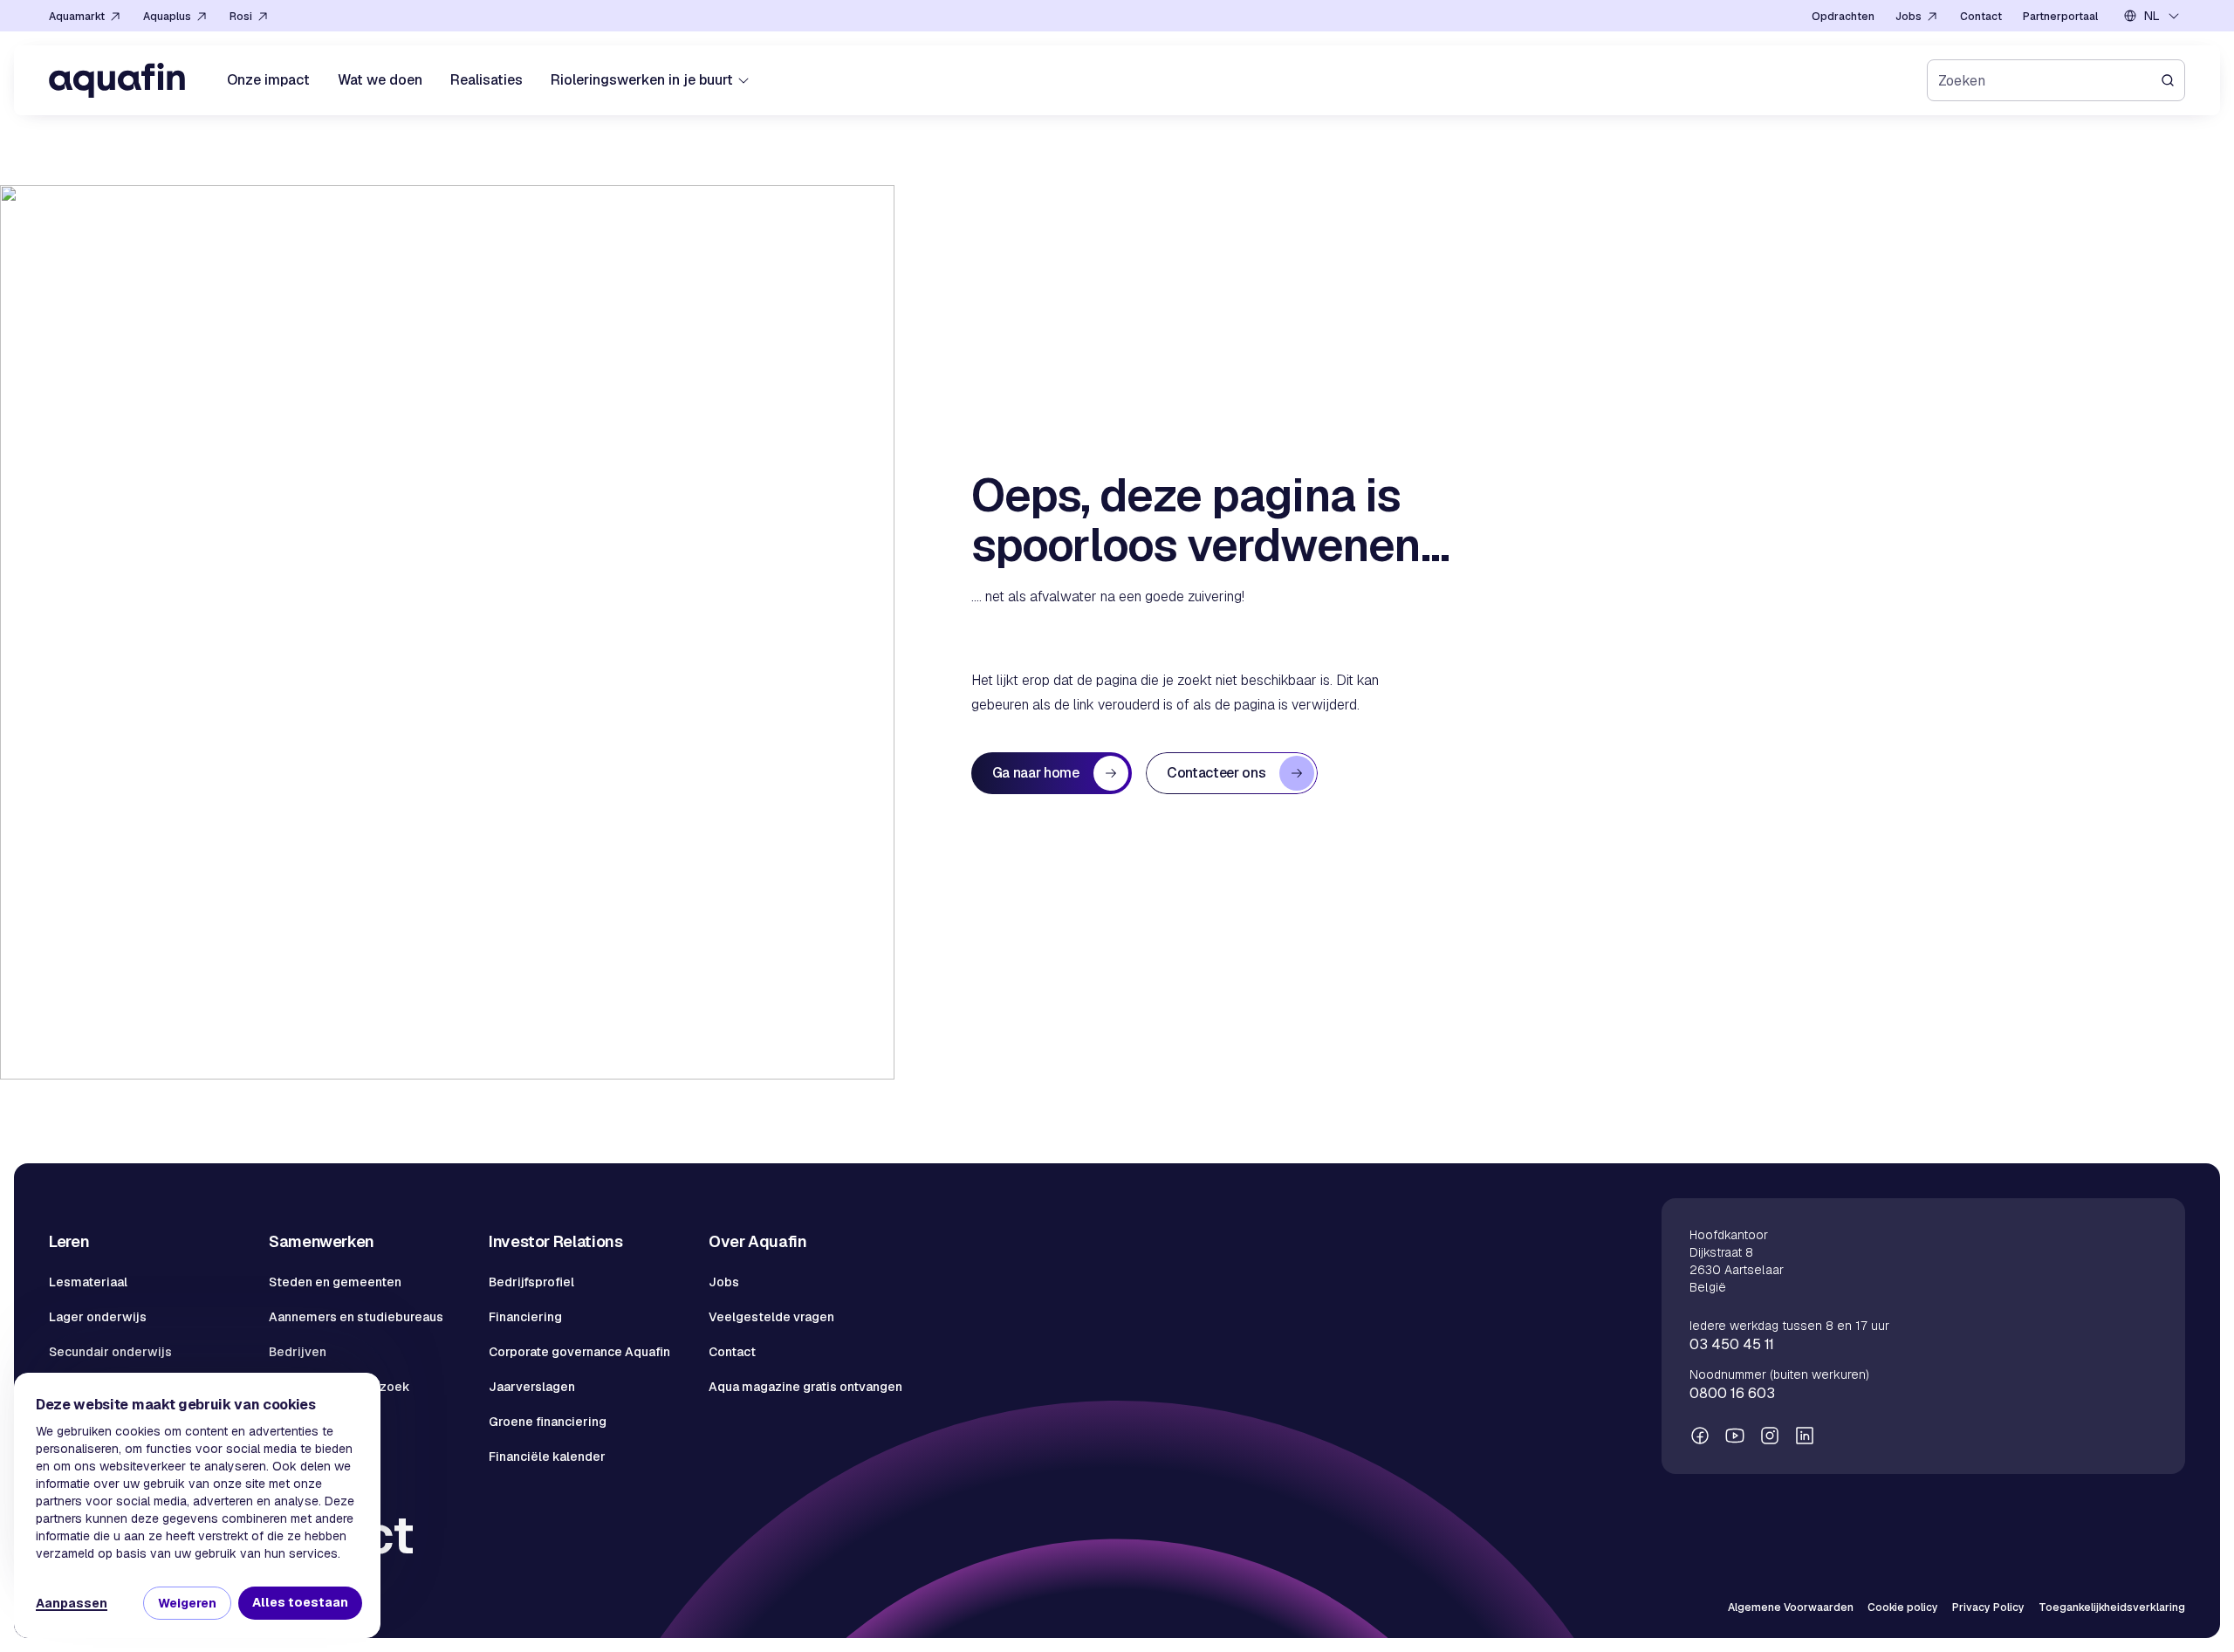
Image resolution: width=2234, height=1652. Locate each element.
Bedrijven (298, 1352)
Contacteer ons (1216, 773)
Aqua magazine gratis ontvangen (805, 1387)
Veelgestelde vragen (771, 1317)
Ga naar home (1036, 773)
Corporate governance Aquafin (579, 1352)
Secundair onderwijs (110, 1352)
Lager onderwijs (98, 1317)
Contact (732, 1352)
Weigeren (187, 1603)
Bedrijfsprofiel (531, 1282)
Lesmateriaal (88, 1282)
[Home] (117, 80)
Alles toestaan (300, 1602)
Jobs (724, 1282)
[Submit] (2173, 80)
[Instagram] (1770, 1436)
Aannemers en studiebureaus (356, 1317)
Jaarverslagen (532, 1387)
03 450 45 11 (1732, 1344)
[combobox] (2152, 16)
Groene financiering (548, 1422)
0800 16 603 (1732, 1393)
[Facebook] (1700, 1436)
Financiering (525, 1317)
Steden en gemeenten (335, 1282)
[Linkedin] (1805, 1436)
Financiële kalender (547, 1457)
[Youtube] (1735, 1436)
